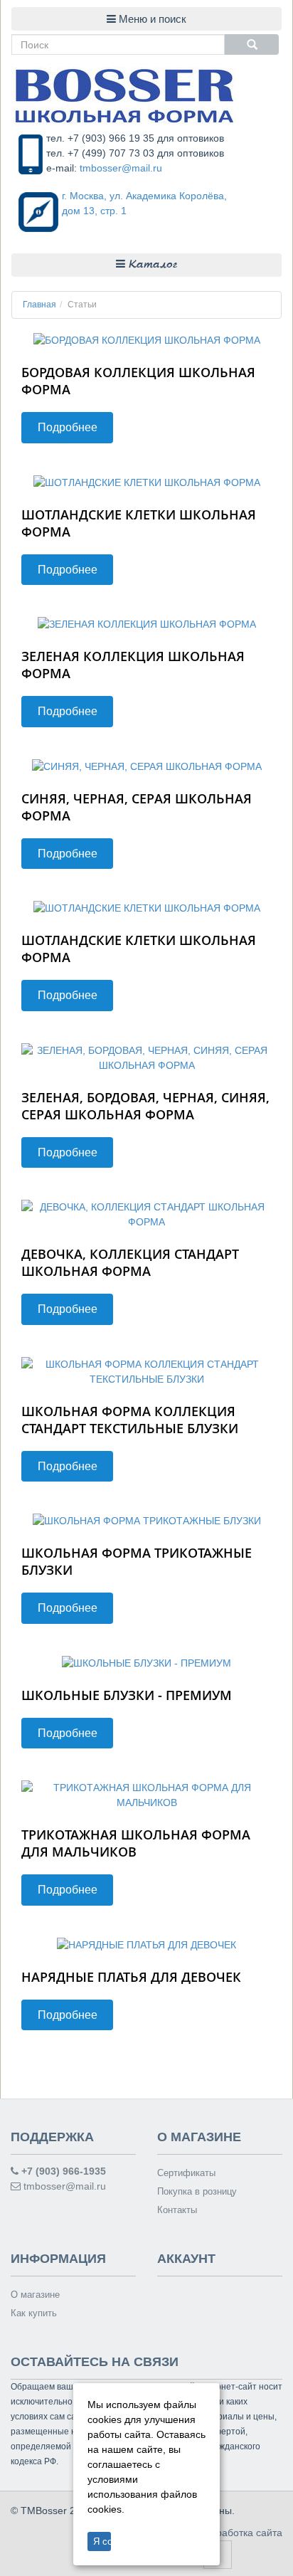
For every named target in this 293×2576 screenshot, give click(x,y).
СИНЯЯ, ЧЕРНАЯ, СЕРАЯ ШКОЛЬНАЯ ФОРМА (137, 807)
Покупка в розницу (197, 2191)
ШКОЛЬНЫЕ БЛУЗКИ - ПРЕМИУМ (127, 1695)
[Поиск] (252, 44)
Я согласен (102, 2541)
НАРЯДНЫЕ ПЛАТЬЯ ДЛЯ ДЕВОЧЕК (131, 1977)
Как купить (34, 2313)
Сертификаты (186, 2173)
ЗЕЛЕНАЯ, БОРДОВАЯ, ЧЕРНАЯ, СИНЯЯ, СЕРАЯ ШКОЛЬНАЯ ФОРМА (145, 1106)
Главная (39, 305)
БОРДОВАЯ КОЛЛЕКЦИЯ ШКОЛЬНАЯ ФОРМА (138, 381)
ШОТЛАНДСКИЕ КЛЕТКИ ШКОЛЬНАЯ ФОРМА (139, 523)
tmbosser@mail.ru (121, 168)
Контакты (177, 2210)
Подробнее (68, 427)
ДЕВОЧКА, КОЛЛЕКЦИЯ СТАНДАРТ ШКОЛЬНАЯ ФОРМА (130, 1262)
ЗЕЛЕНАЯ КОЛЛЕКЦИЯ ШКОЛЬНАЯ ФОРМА (133, 665)
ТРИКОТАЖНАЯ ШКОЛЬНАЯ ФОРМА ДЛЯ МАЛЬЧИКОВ (136, 1843)
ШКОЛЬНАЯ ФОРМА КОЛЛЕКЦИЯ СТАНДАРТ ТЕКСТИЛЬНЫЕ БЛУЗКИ (130, 1420)
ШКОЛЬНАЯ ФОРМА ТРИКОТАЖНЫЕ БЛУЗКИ (137, 1561)
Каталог (151, 265)
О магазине (35, 2295)
